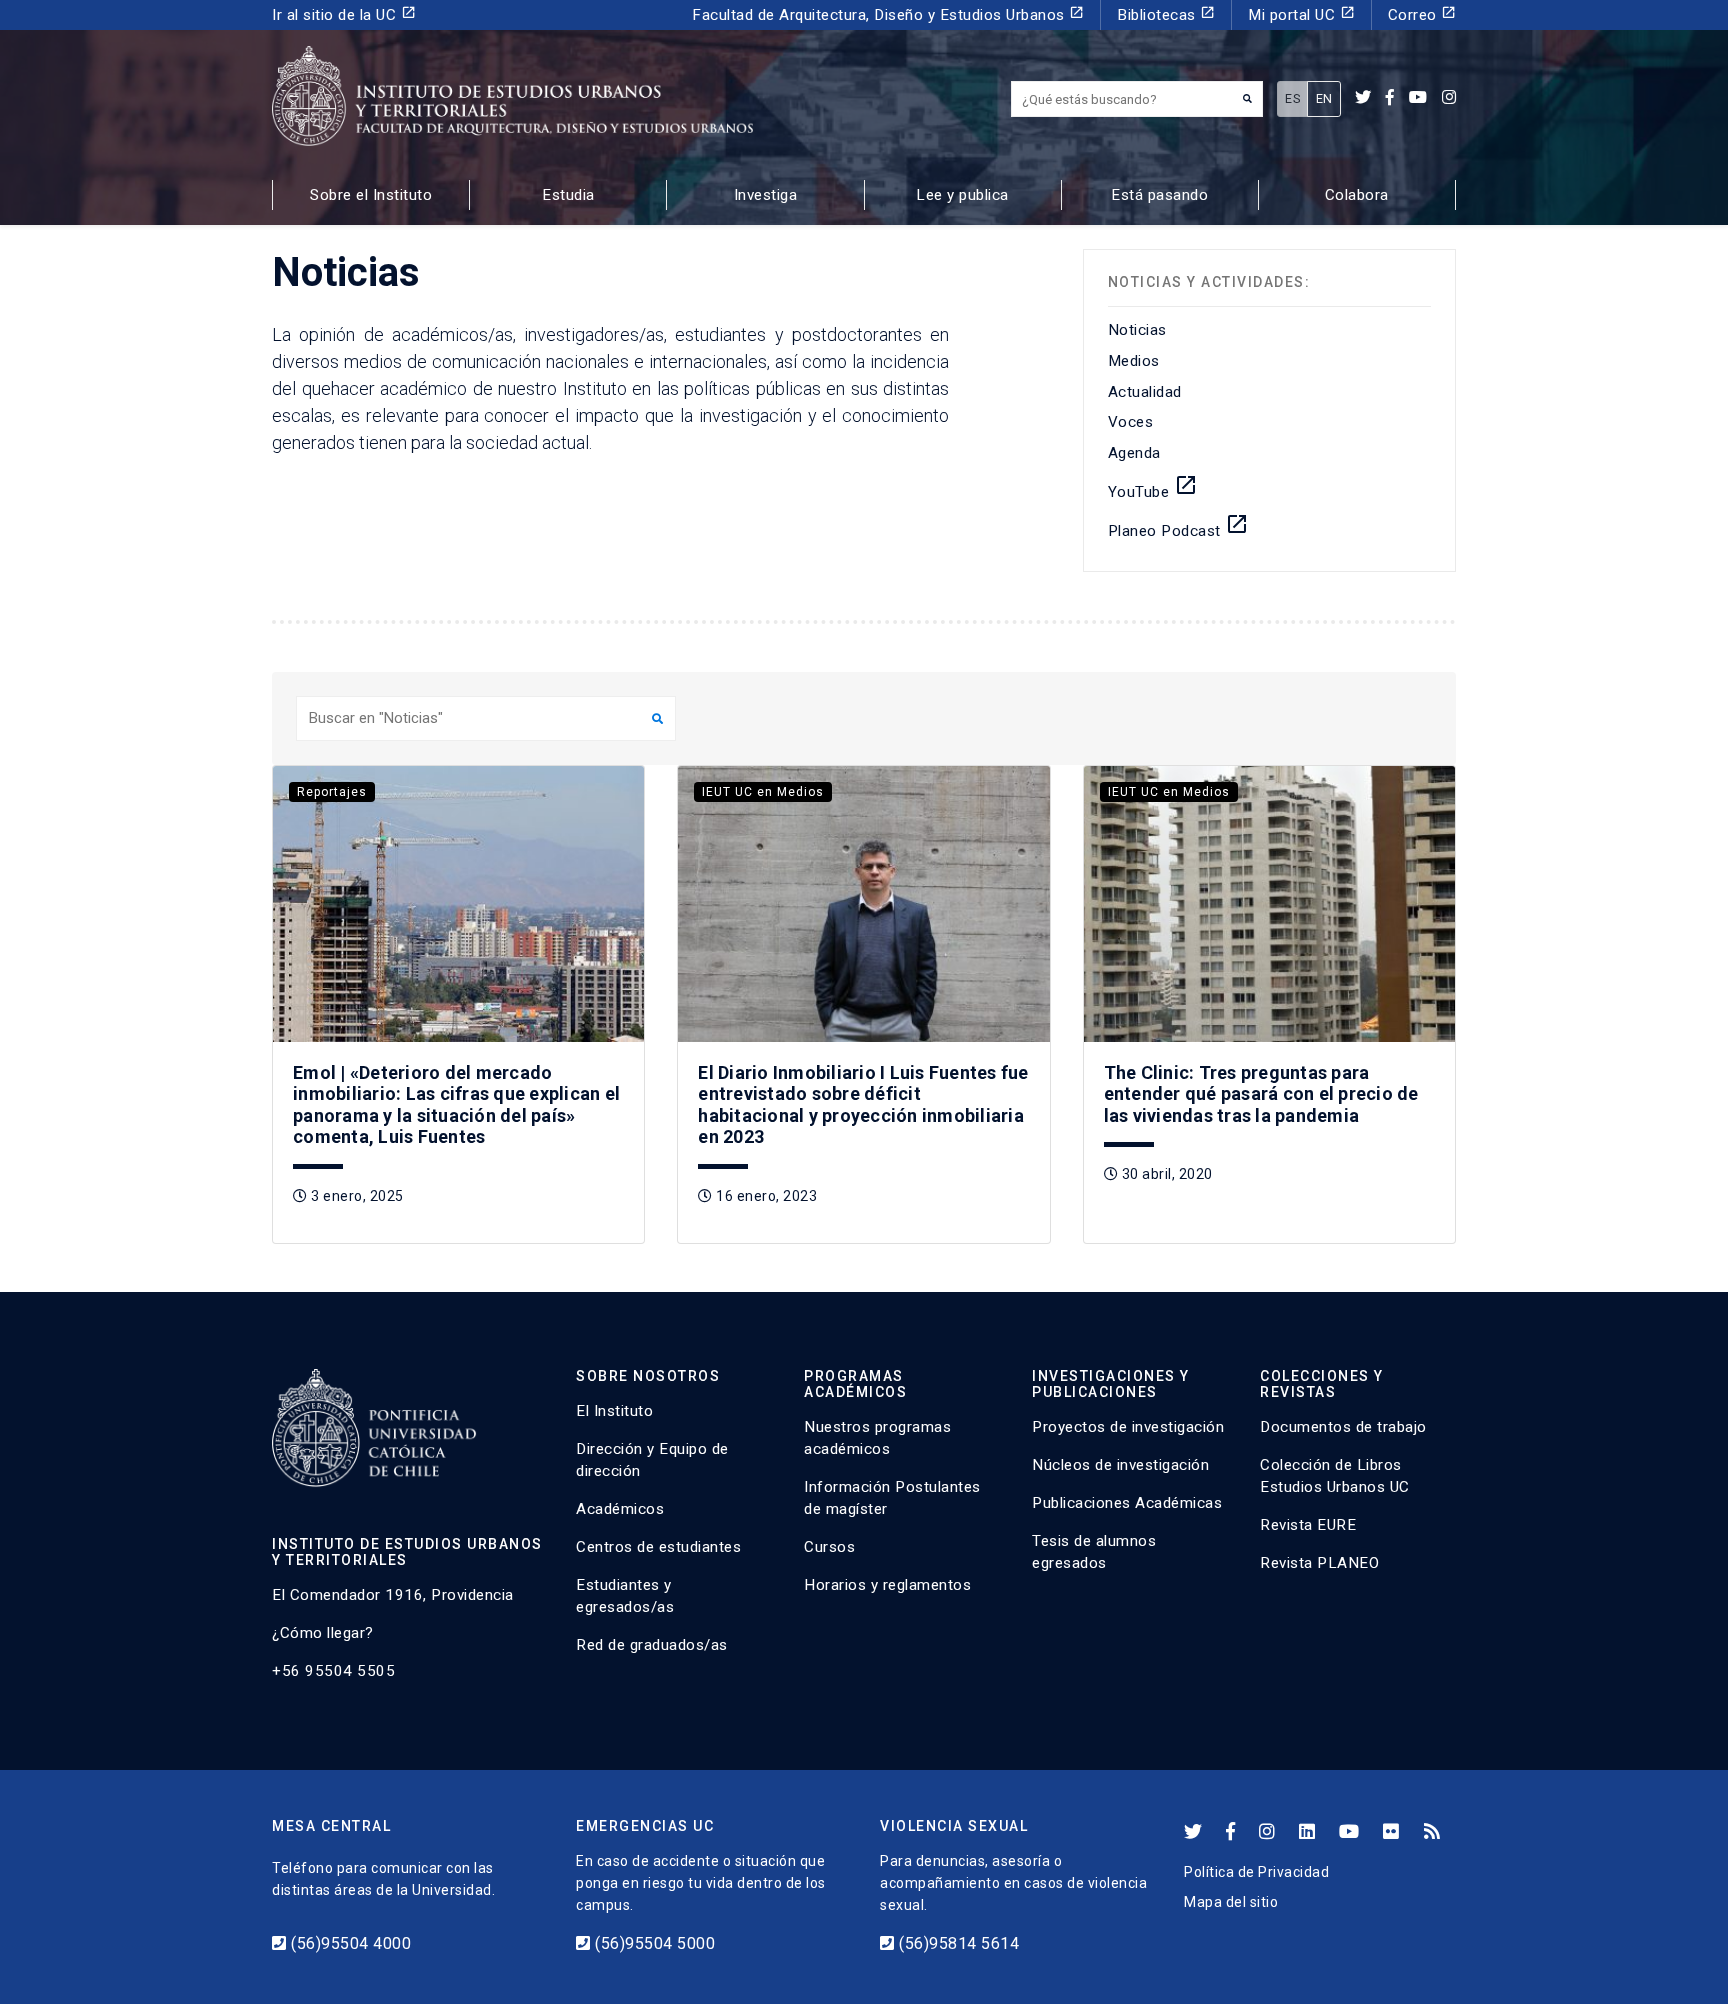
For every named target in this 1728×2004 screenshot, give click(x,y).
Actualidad (1145, 392)
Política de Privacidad (1256, 1872)
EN (1324, 98)
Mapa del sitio (1231, 1902)
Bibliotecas (1166, 14)
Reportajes (332, 792)
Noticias (1137, 330)
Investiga (766, 195)
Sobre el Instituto (371, 195)
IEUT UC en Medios (763, 792)
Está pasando (1159, 195)
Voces (1131, 422)
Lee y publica (962, 195)
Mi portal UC (1301, 14)
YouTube (1153, 487)
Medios (1134, 361)
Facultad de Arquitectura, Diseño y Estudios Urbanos (888, 14)
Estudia (568, 195)
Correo (1422, 14)
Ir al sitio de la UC (344, 14)
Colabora (1357, 195)
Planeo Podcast (1179, 526)
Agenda (1134, 453)
